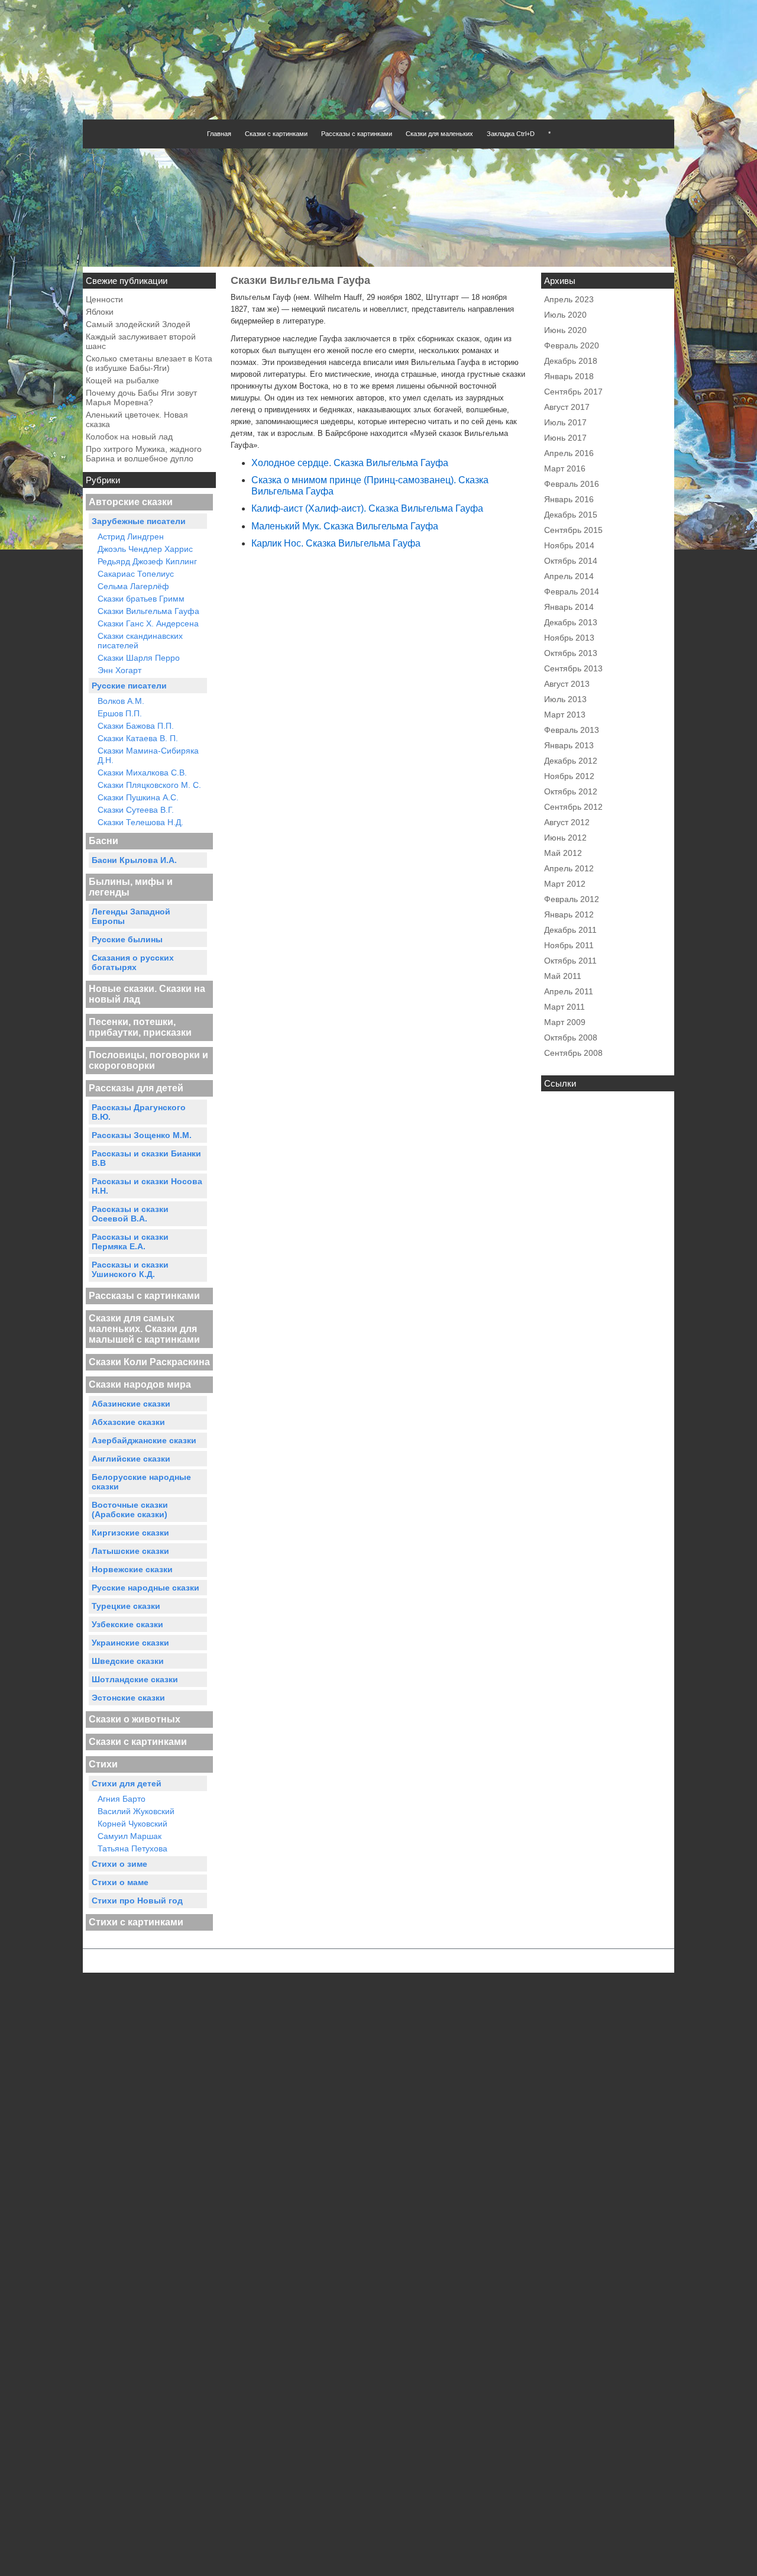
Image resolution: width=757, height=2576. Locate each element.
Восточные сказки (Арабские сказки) (130, 1510)
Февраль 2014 (572, 592)
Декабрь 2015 (571, 515)
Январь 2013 (569, 745)
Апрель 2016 (569, 453)
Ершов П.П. (120, 713)
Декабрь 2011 (570, 930)
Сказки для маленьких (439, 134)
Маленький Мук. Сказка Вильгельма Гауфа (345, 526)
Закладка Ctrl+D (511, 134)
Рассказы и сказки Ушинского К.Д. (130, 1269)
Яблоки (100, 312)
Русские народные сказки (145, 1588)
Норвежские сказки (132, 1569)
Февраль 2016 (572, 484)
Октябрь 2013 (571, 653)
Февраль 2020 (572, 345)
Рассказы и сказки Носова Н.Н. (147, 1186)
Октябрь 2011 (570, 961)
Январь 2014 (569, 607)
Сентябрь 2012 (573, 807)
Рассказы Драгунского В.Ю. (139, 1112)
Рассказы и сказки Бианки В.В (146, 1158)
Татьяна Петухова (132, 1848)
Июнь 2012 (565, 838)
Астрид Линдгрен (131, 536)
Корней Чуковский (132, 1824)
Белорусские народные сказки (141, 1482)
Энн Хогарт (119, 670)
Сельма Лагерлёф (133, 586)
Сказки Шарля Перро (139, 658)
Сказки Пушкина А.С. (138, 797)
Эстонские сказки (128, 1698)
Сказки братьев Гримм (141, 599)
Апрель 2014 (569, 576)
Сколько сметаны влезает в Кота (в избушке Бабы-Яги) (149, 363)
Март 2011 (564, 1007)
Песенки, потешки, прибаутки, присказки (140, 1027)
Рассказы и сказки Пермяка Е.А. (130, 1242)
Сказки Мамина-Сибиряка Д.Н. (148, 755)
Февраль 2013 (572, 730)
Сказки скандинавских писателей (140, 641)
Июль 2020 (565, 315)
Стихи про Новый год (137, 1901)
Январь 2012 (569, 914)
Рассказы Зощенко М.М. (142, 1135)
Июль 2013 (565, 699)
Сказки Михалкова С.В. (142, 773)
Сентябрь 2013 (573, 668)
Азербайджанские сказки (144, 1440)
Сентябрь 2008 (573, 1053)
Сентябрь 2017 (573, 392)
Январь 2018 (569, 376)
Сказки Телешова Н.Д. (140, 822)
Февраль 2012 (572, 899)
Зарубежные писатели (139, 521)
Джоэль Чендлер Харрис (145, 549)
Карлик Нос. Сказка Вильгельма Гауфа (336, 543)
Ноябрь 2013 (569, 638)
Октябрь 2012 (571, 791)
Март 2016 (565, 468)
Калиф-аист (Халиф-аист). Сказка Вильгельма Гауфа (367, 508)
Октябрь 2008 (571, 1037)
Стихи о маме (120, 1882)
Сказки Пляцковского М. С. (149, 785)
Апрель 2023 (569, 299)
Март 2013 (565, 715)
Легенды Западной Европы (131, 916)
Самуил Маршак (130, 1836)
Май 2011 (563, 976)
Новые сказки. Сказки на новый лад (147, 994)
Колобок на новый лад (129, 437)
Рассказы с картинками (357, 134)
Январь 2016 (569, 499)
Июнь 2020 (565, 330)
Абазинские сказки (131, 1404)
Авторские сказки (131, 502)
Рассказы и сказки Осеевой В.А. (130, 1214)
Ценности (104, 299)
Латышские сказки (130, 1551)
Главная (219, 134)
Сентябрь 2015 (573, 530)
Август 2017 (567, 407)
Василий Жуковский (136, 1811)
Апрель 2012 (569, 868)
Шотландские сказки (135, 1679)
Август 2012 (567, 822)
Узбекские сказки (127, 1624)
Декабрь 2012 (571, 761)
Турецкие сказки (126, 1606)
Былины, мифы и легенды (131, 887)
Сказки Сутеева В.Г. (136, 810)
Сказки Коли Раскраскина (149, 1362)
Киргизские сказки (130, 1533)
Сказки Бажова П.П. (136, 726)
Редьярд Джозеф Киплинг (147, 561)
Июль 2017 (565, 422)
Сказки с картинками (276, 134)
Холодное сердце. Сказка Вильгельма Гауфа (350, 463)
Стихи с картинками (136, 1922)
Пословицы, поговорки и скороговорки (148, 1060)
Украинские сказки (130, 1643)
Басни (103, 841)
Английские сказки (131, 1459)
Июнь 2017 (565, 438)
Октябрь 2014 (571, 561)
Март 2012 (565, 884)
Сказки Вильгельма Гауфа (148, 611)
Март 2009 (565, 1022)
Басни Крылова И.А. (134, 860)
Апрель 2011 (569, 991)
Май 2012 (563, 853)
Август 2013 (567, 684)
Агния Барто (122, 1799)
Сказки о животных (135, 1719)
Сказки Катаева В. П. (138, 738)
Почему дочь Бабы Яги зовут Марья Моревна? (141, 397)
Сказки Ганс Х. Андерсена (148, 623)
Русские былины (127, 939)
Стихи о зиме (119, 1864)
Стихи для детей (127, 1783)
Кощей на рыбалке (122, 380)
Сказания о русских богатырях (133, 962)
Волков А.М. (121, 701)
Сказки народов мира (140, 1384)
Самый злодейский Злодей (138, 324)
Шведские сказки (128, 1661)
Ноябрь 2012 (569, 776)
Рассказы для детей (136, 1088)
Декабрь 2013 (571, 622)
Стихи (103, 1764)
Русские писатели (129, 686)
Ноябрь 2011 (569, 945)
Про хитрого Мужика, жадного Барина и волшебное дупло (144, 454)
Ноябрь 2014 (569, 545)
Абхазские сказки (128, 1422)
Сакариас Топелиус (136, 574)
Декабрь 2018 (571, 361)
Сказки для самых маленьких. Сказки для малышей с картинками (144, 1329)
